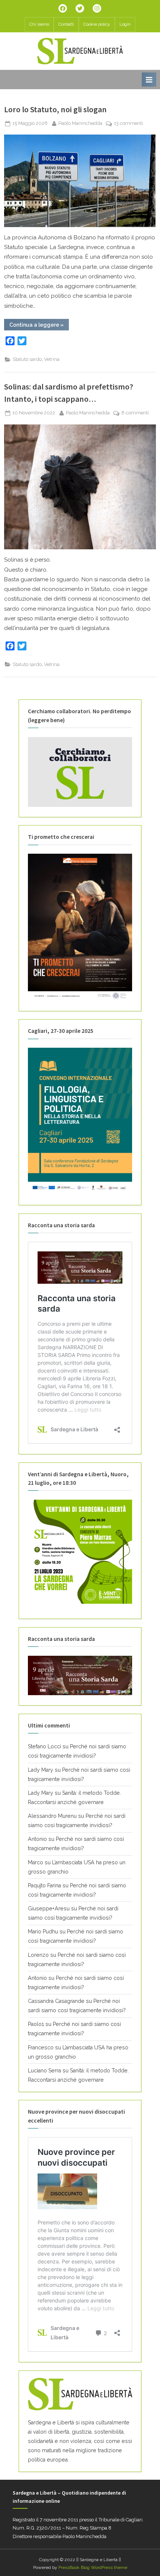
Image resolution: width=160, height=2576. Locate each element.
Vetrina (52, 359)
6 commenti (135, 413)
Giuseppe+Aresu (49, 1908)
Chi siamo (39, 24)
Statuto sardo (27, 359)
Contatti (66, 24)
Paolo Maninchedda (80, 123)
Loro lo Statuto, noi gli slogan (55, 109)
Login (125, 24)
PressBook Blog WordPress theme (93, 2567)
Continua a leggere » (39, 326)
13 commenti (128, 124)
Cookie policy (97, 24)
